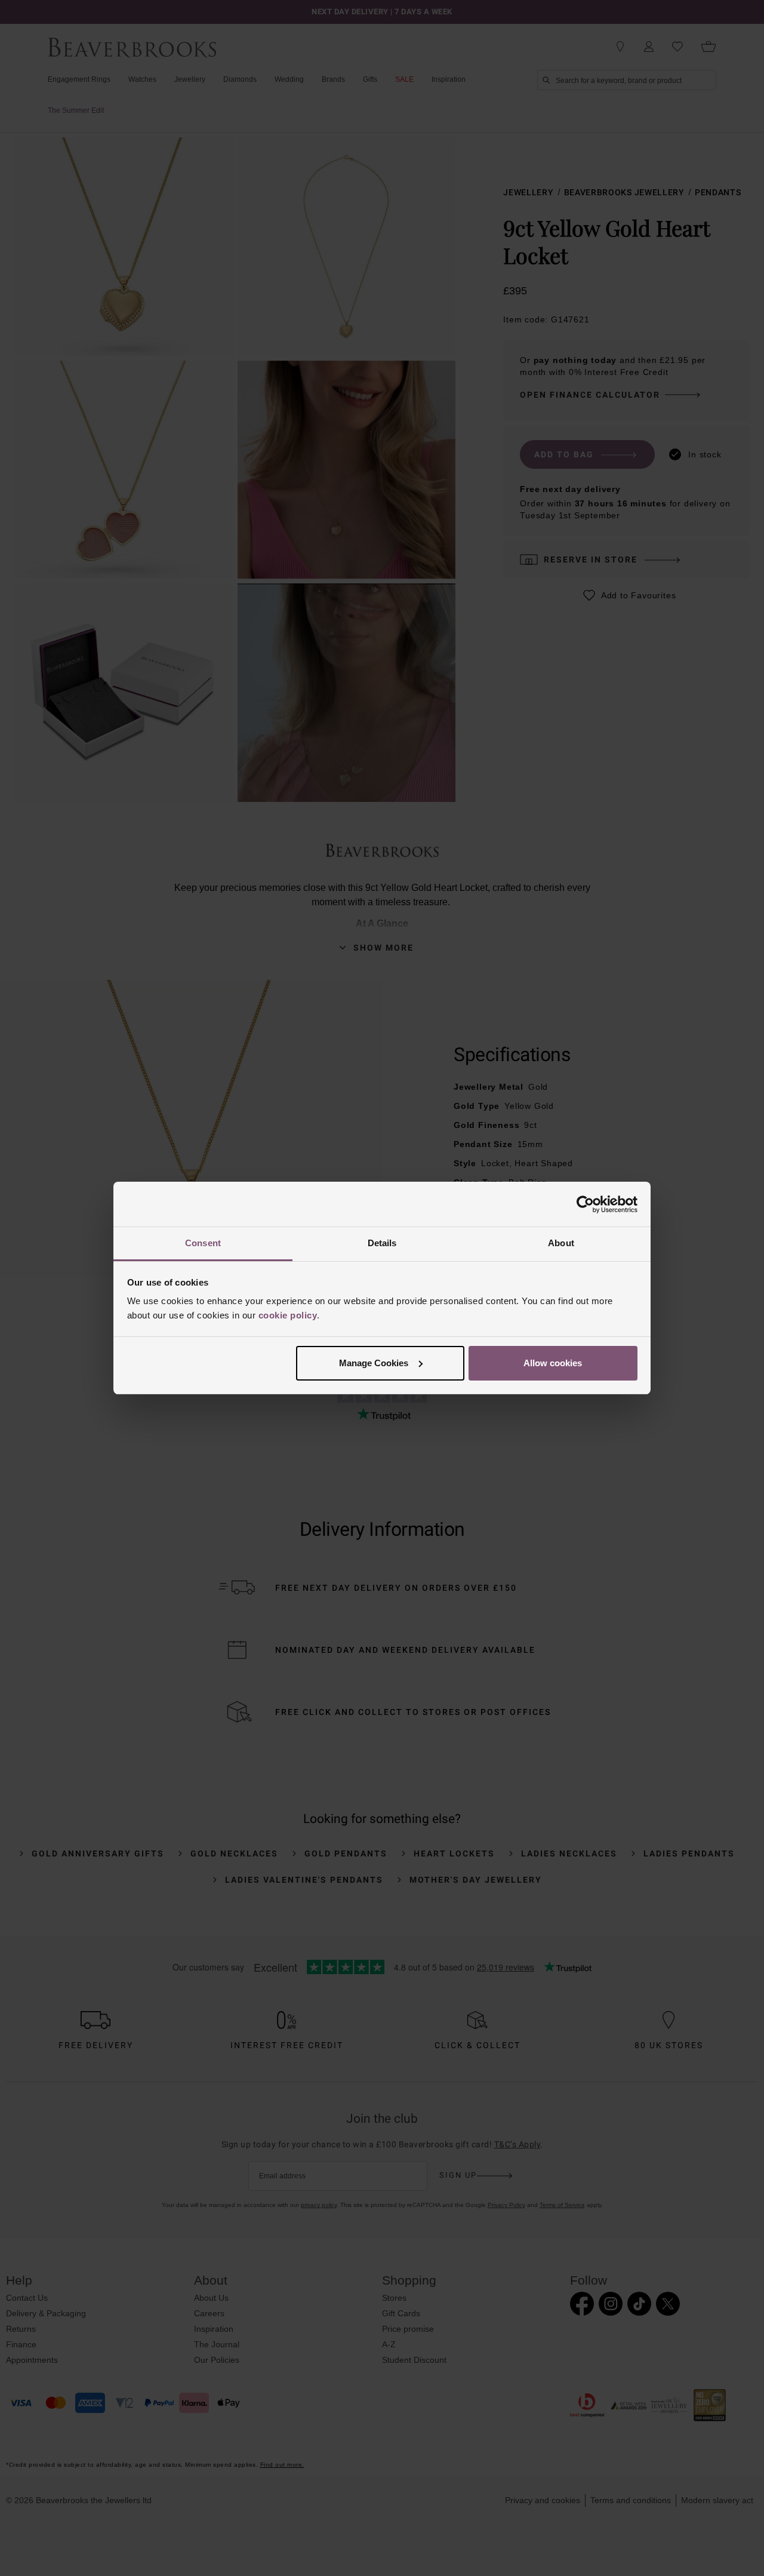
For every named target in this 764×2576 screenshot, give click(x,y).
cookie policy (288, 1315)
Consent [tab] (203, 1243)
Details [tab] (382, 1243)
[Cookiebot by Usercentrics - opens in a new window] (585, 1204)
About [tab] (561, 1243)
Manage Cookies (374, 1363)
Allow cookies (553, 1363)
